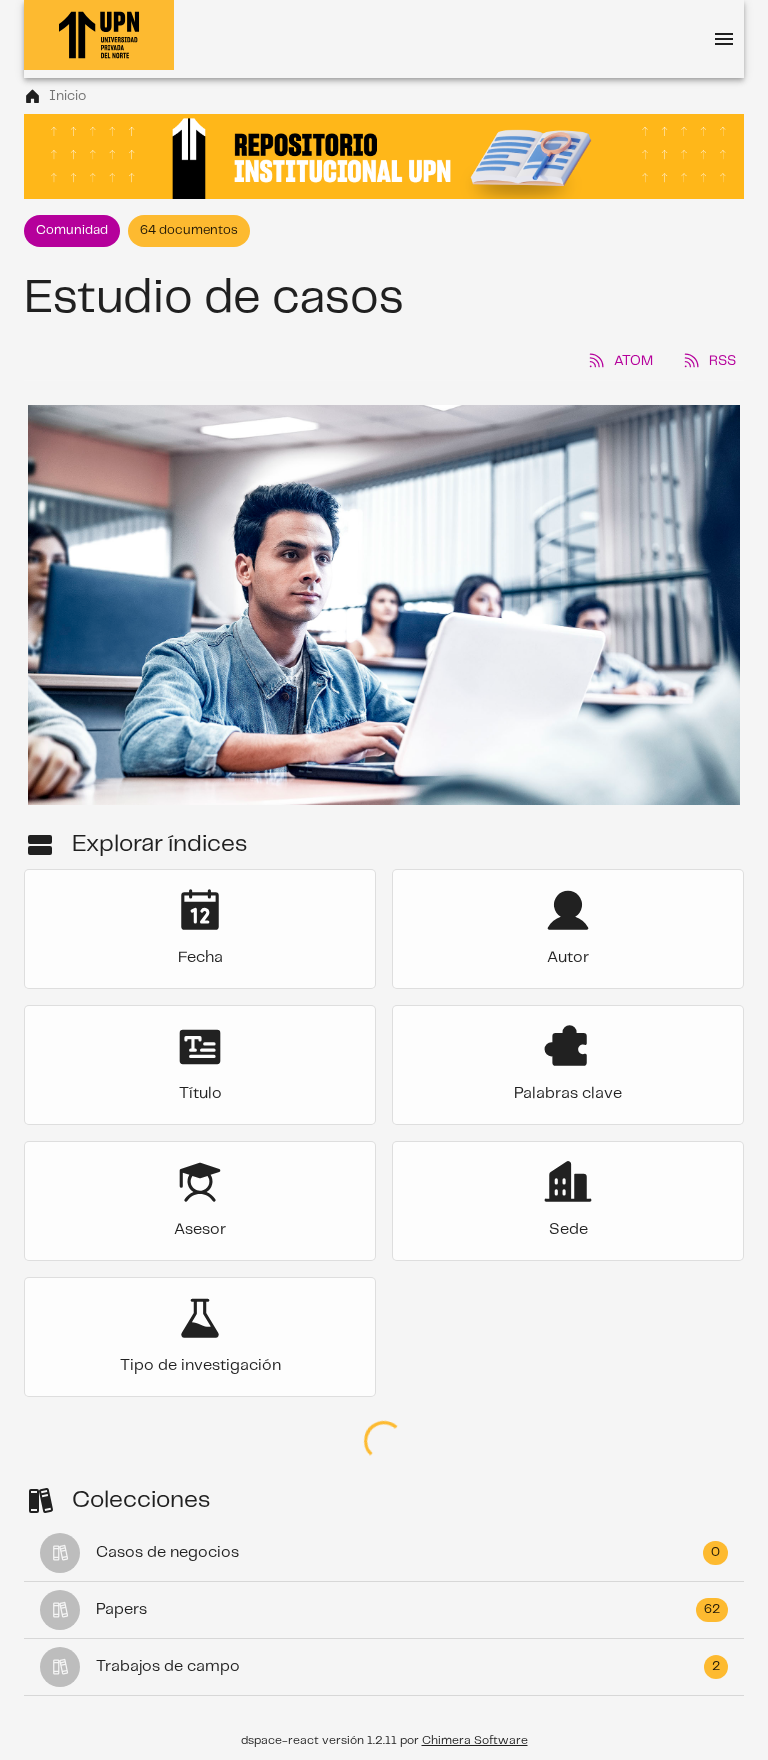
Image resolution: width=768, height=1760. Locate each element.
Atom (633, 361)
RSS (722, 361)
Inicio (67, 96)
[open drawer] (724, 39)
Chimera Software (475, 1740)
